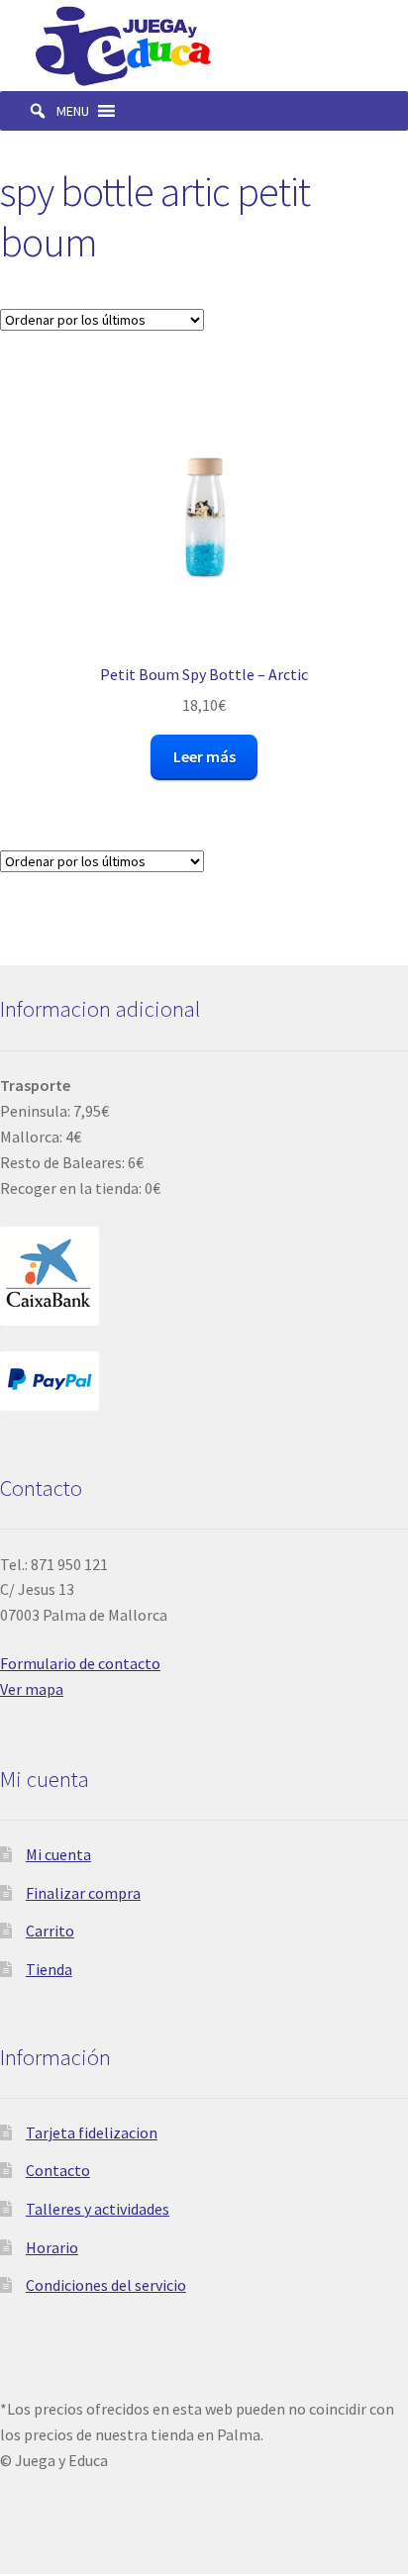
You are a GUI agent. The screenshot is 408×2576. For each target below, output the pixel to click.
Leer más (204, 756)
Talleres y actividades (98, 2209)
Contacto (58, 2170)
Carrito (50, 1931)
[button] (73, 111)
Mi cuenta (58, 1854)
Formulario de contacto (80, 1663)
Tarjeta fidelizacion (92, 2132)
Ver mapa (32, 1689)
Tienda (49, 1969)
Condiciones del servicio (106, 2285)
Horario (52, 2247)
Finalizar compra (83, 1893)
